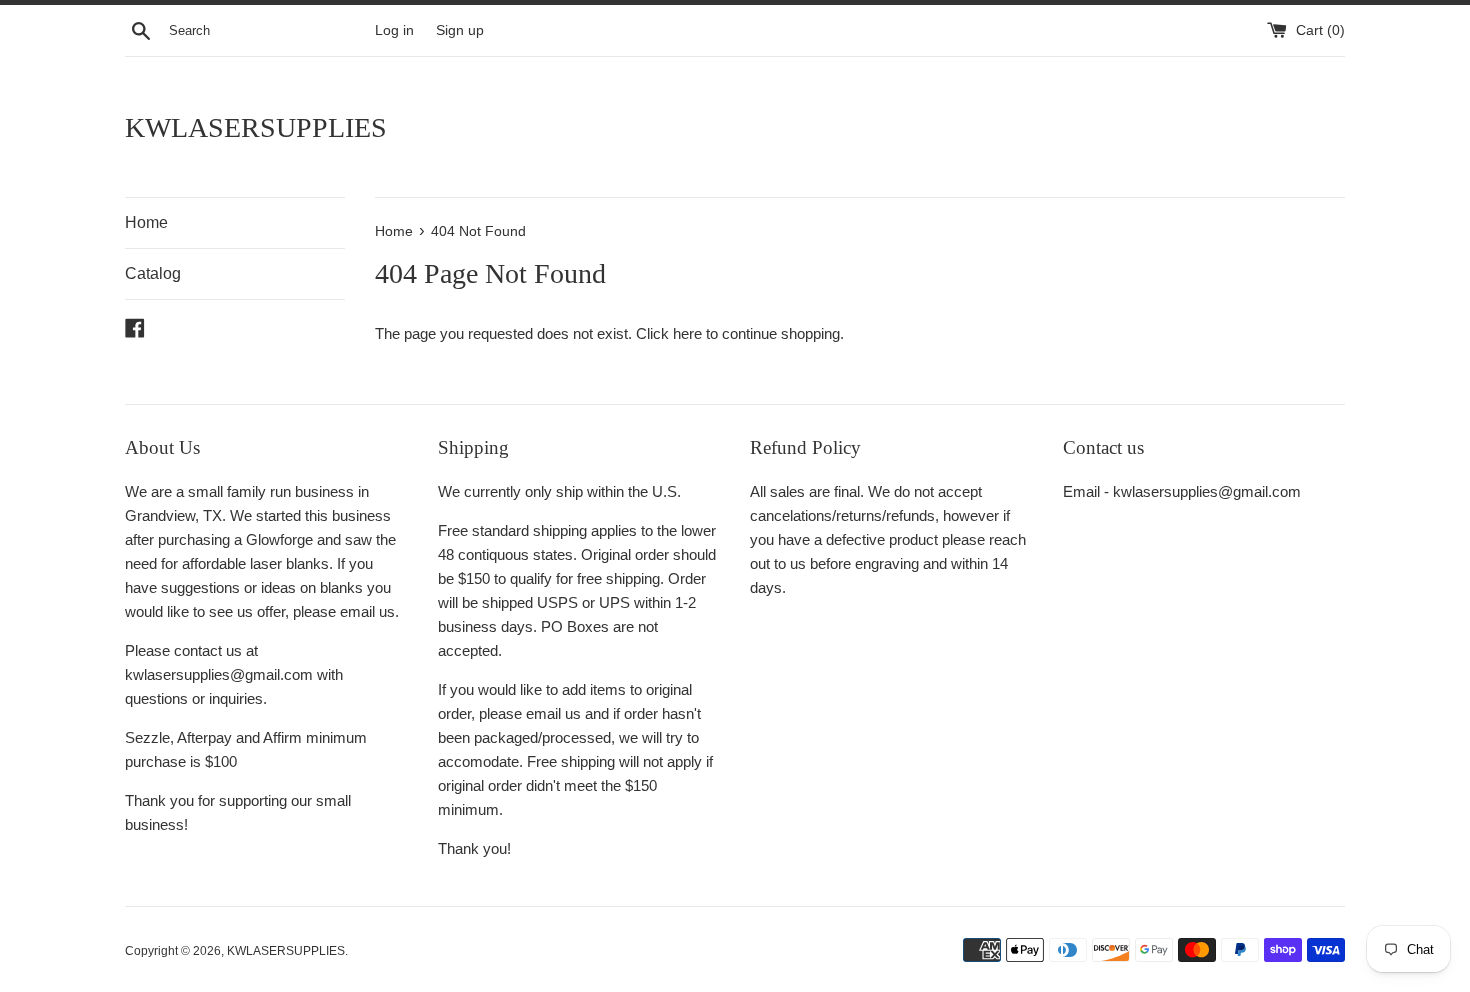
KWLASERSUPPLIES (256, 127)
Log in (394, 30)
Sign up (460, 30)
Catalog (153, 273)
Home (146, 222)
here (687, 333)
